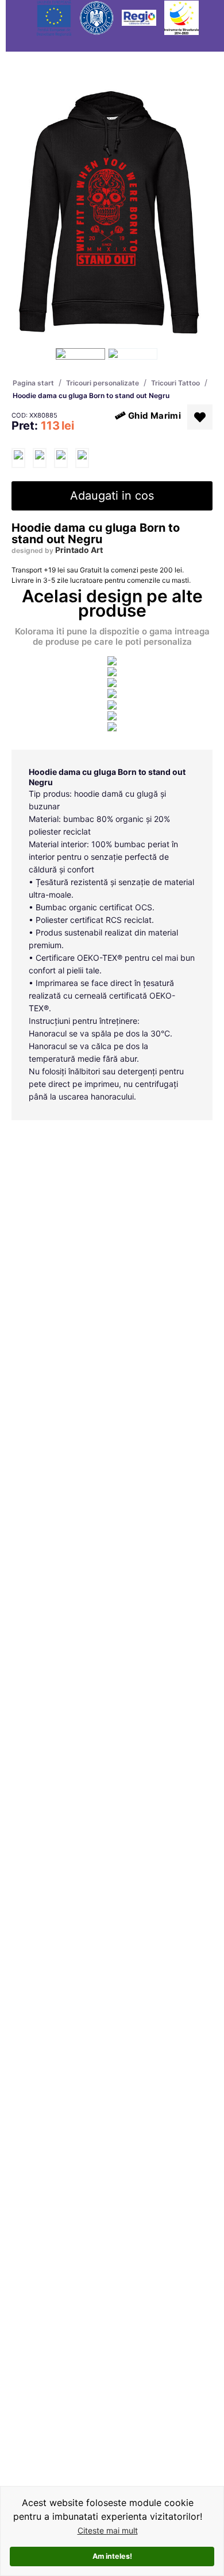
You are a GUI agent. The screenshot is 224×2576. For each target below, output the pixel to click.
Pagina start (33, 383)
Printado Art (79, 550)
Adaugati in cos (112, 496)
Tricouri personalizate (103, 383)
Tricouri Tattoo (175, 383)
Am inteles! (112, 2556)
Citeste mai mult (108, 2530)
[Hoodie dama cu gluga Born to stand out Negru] (18, 458)
